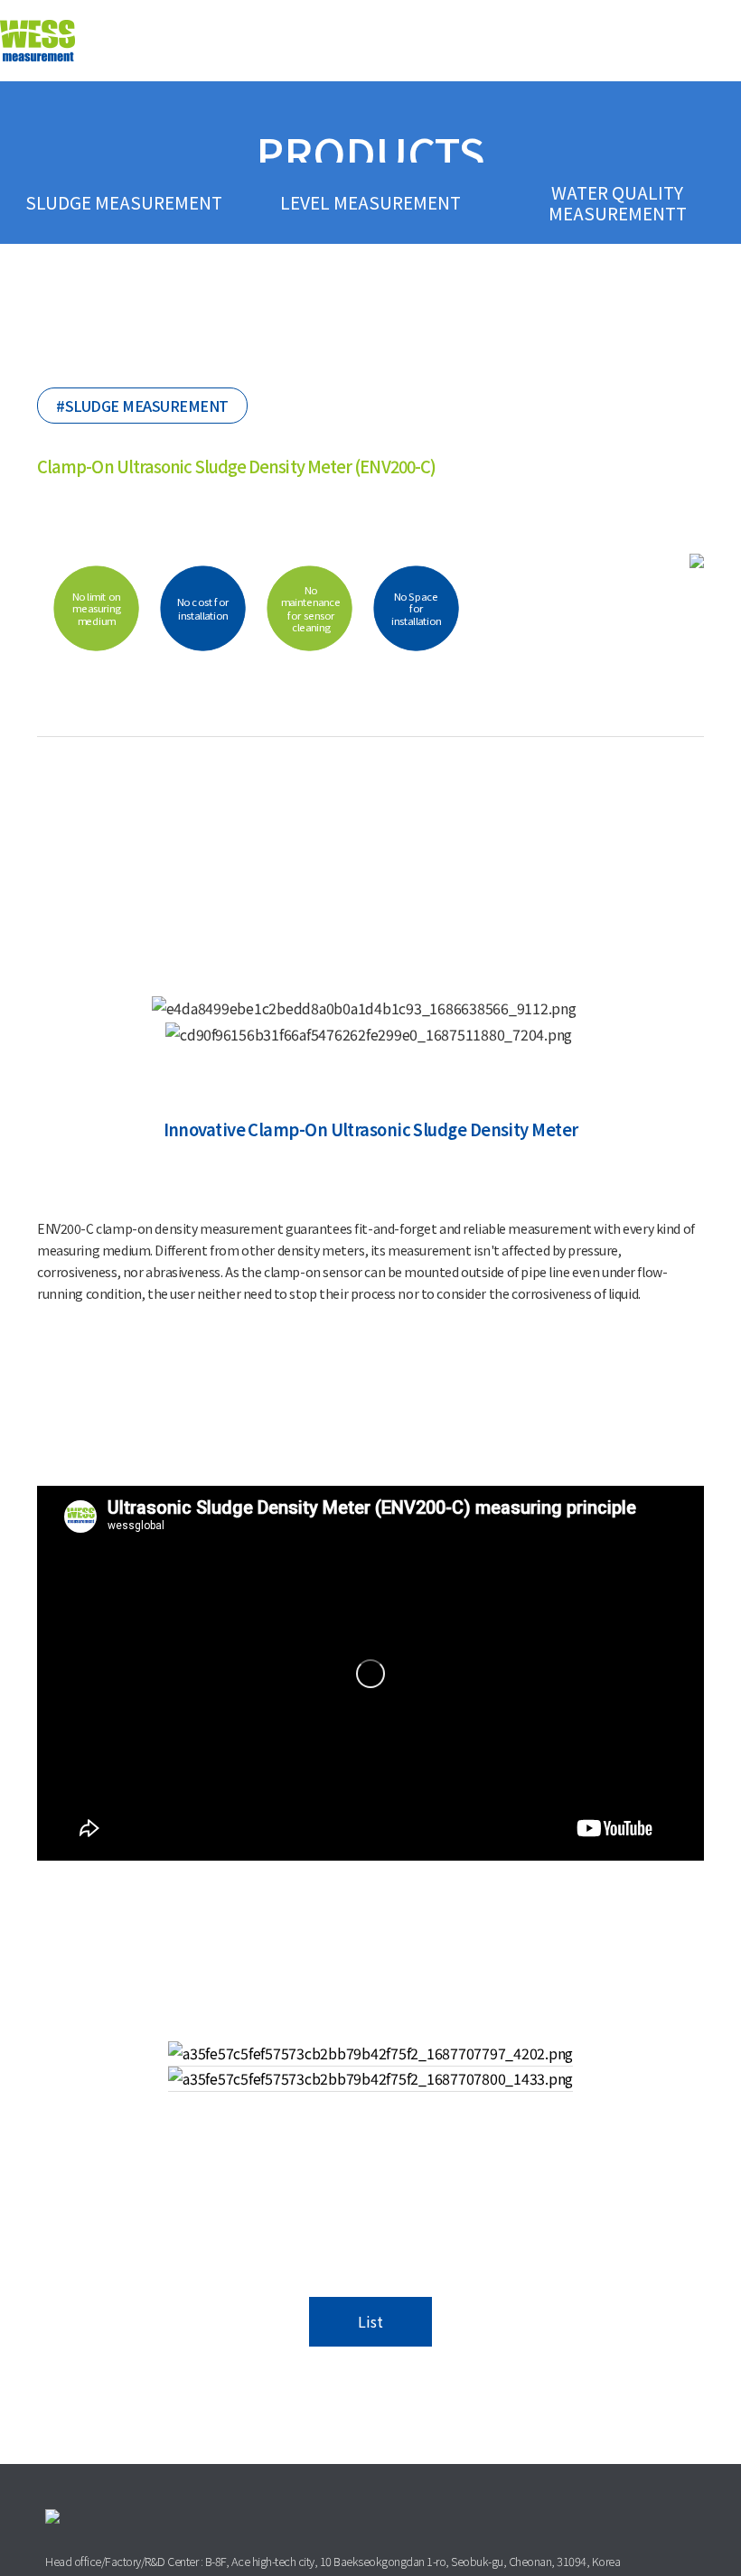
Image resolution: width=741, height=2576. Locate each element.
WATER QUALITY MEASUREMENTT (618, 203)
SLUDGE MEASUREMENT (124, 202)
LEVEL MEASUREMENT (370, 202)
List (370, 2321)
